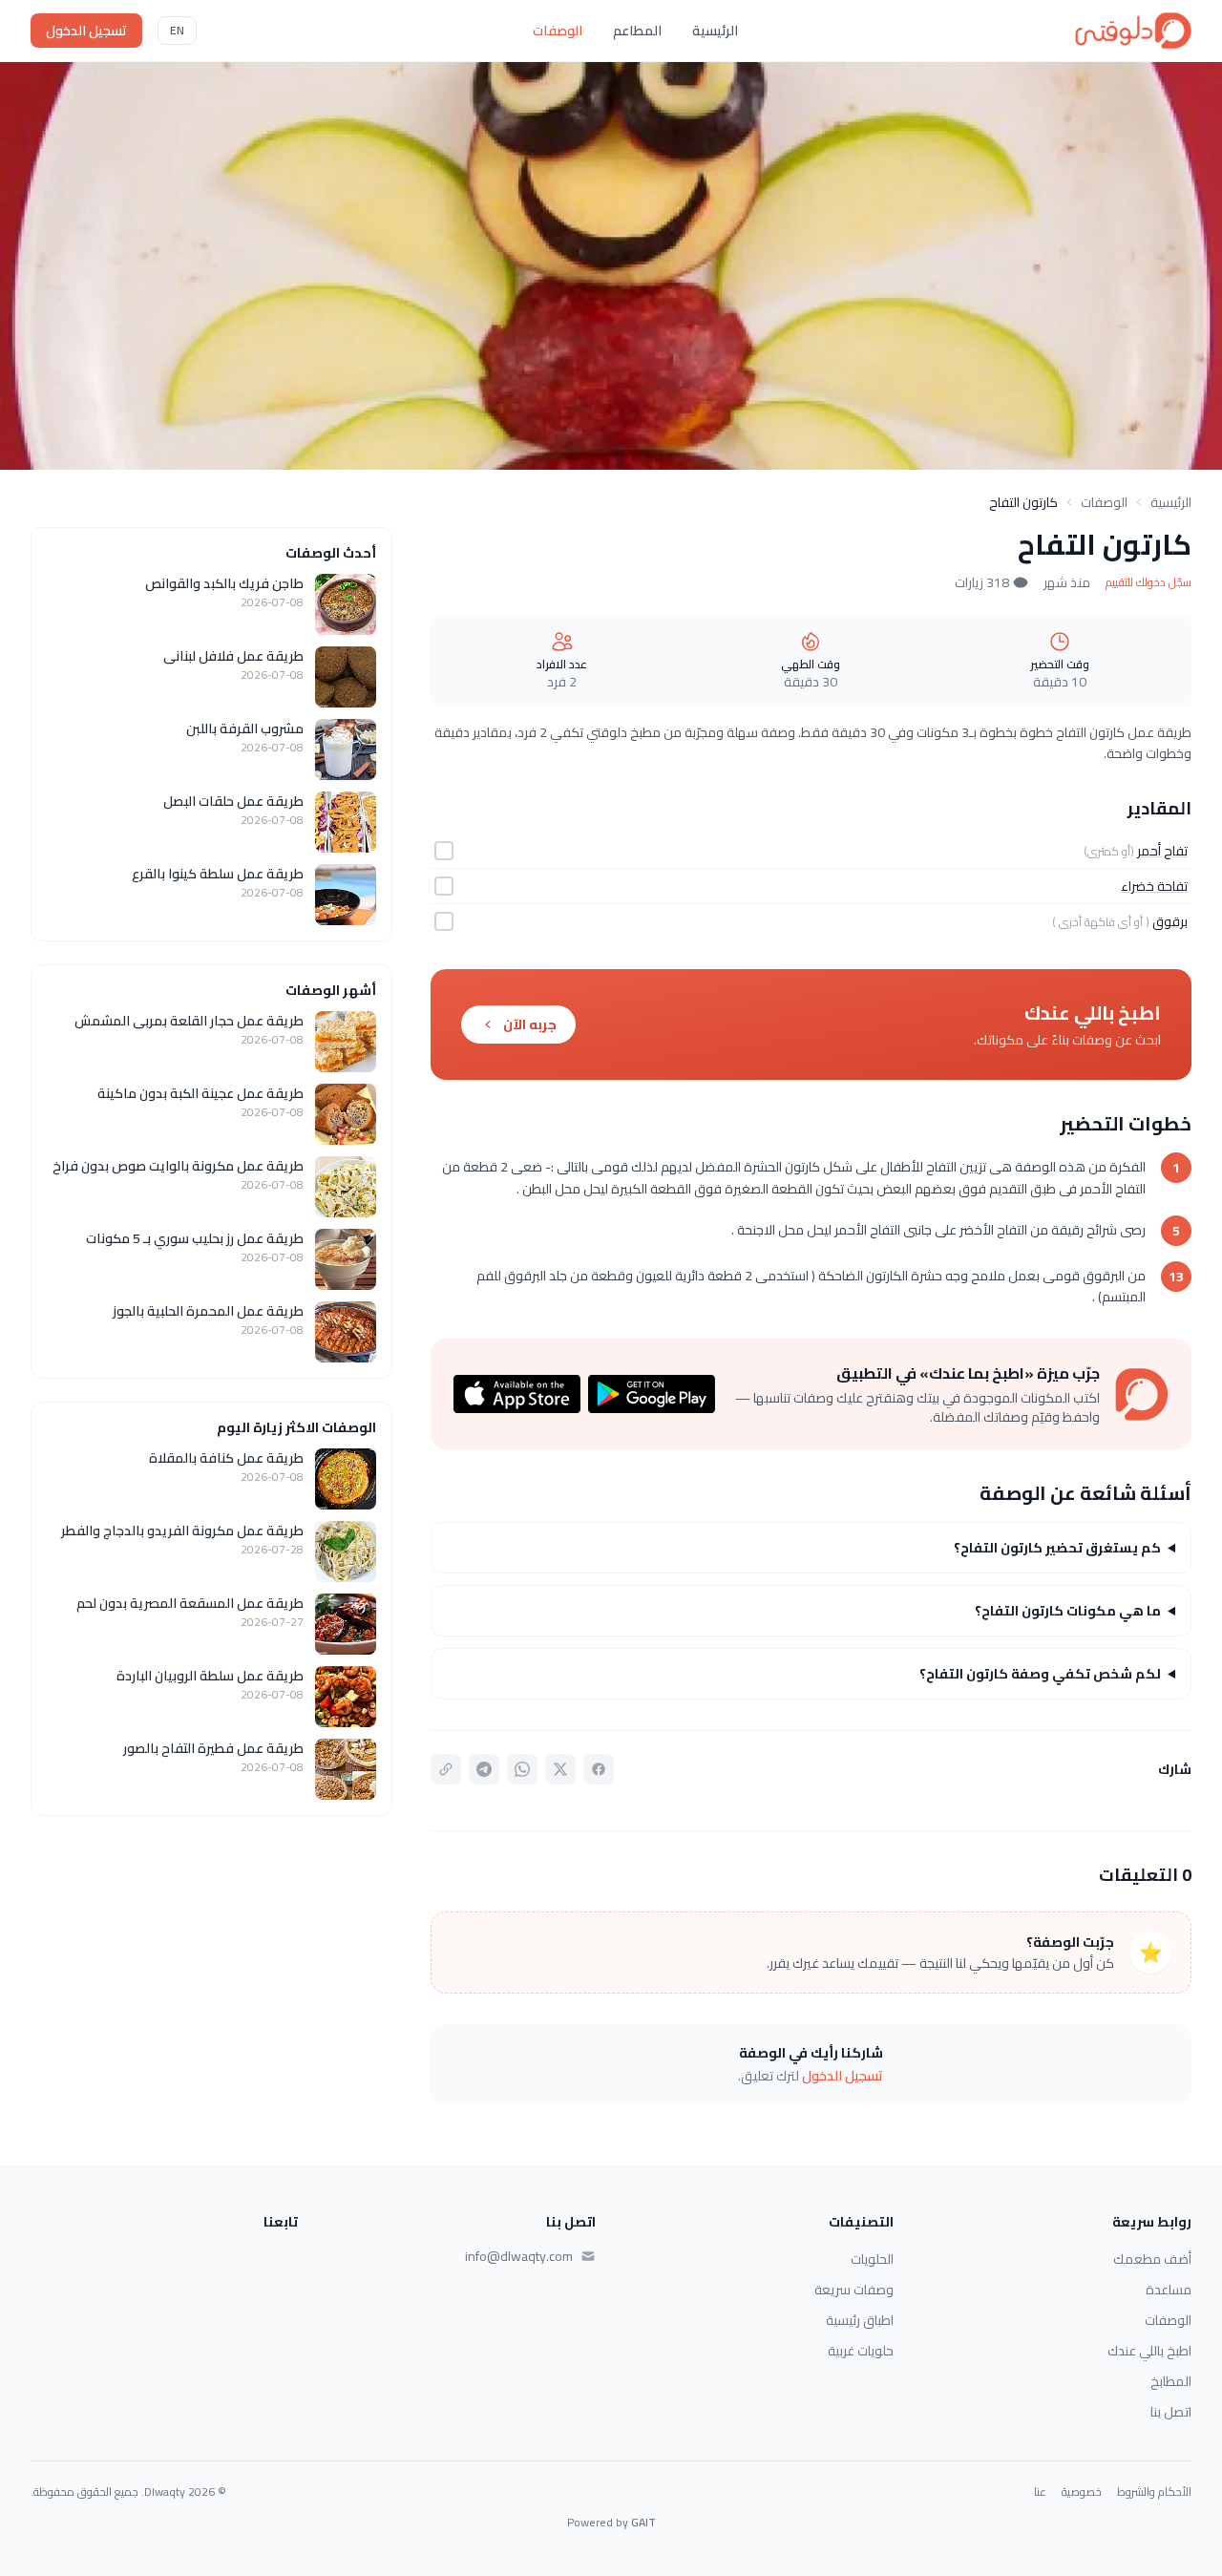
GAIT (643, 2522)
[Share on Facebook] (599, 1769)
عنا (1040, 2492)
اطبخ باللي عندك (1149, 2351)
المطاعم (637, 31)
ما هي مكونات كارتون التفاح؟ (1068, 1611)
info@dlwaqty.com (519, 2256)
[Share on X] (560, 1769)
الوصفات (558, 31)
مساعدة (1169, 2290)
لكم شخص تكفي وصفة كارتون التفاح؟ (1040, 1674)
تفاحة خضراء (1154, 886)
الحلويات (872, 2259)
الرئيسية (715, 31)
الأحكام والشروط (1154, 2492)
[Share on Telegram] (484, 1769)
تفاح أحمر (1162, 851)
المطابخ (1171, 2381)
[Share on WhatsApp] (522, 1769)
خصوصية (1082, 2492)
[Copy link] (446, 1769)
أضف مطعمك (1152, 2259)
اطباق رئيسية (860, 2320)
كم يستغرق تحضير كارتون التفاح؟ (1057, 1548)
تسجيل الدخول (86, 31)
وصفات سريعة (854, 2290)
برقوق (1170, 921)
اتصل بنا (1171, 2412)
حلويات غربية (861, 2351)
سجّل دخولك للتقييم (1148, 582)
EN (177, 30)
